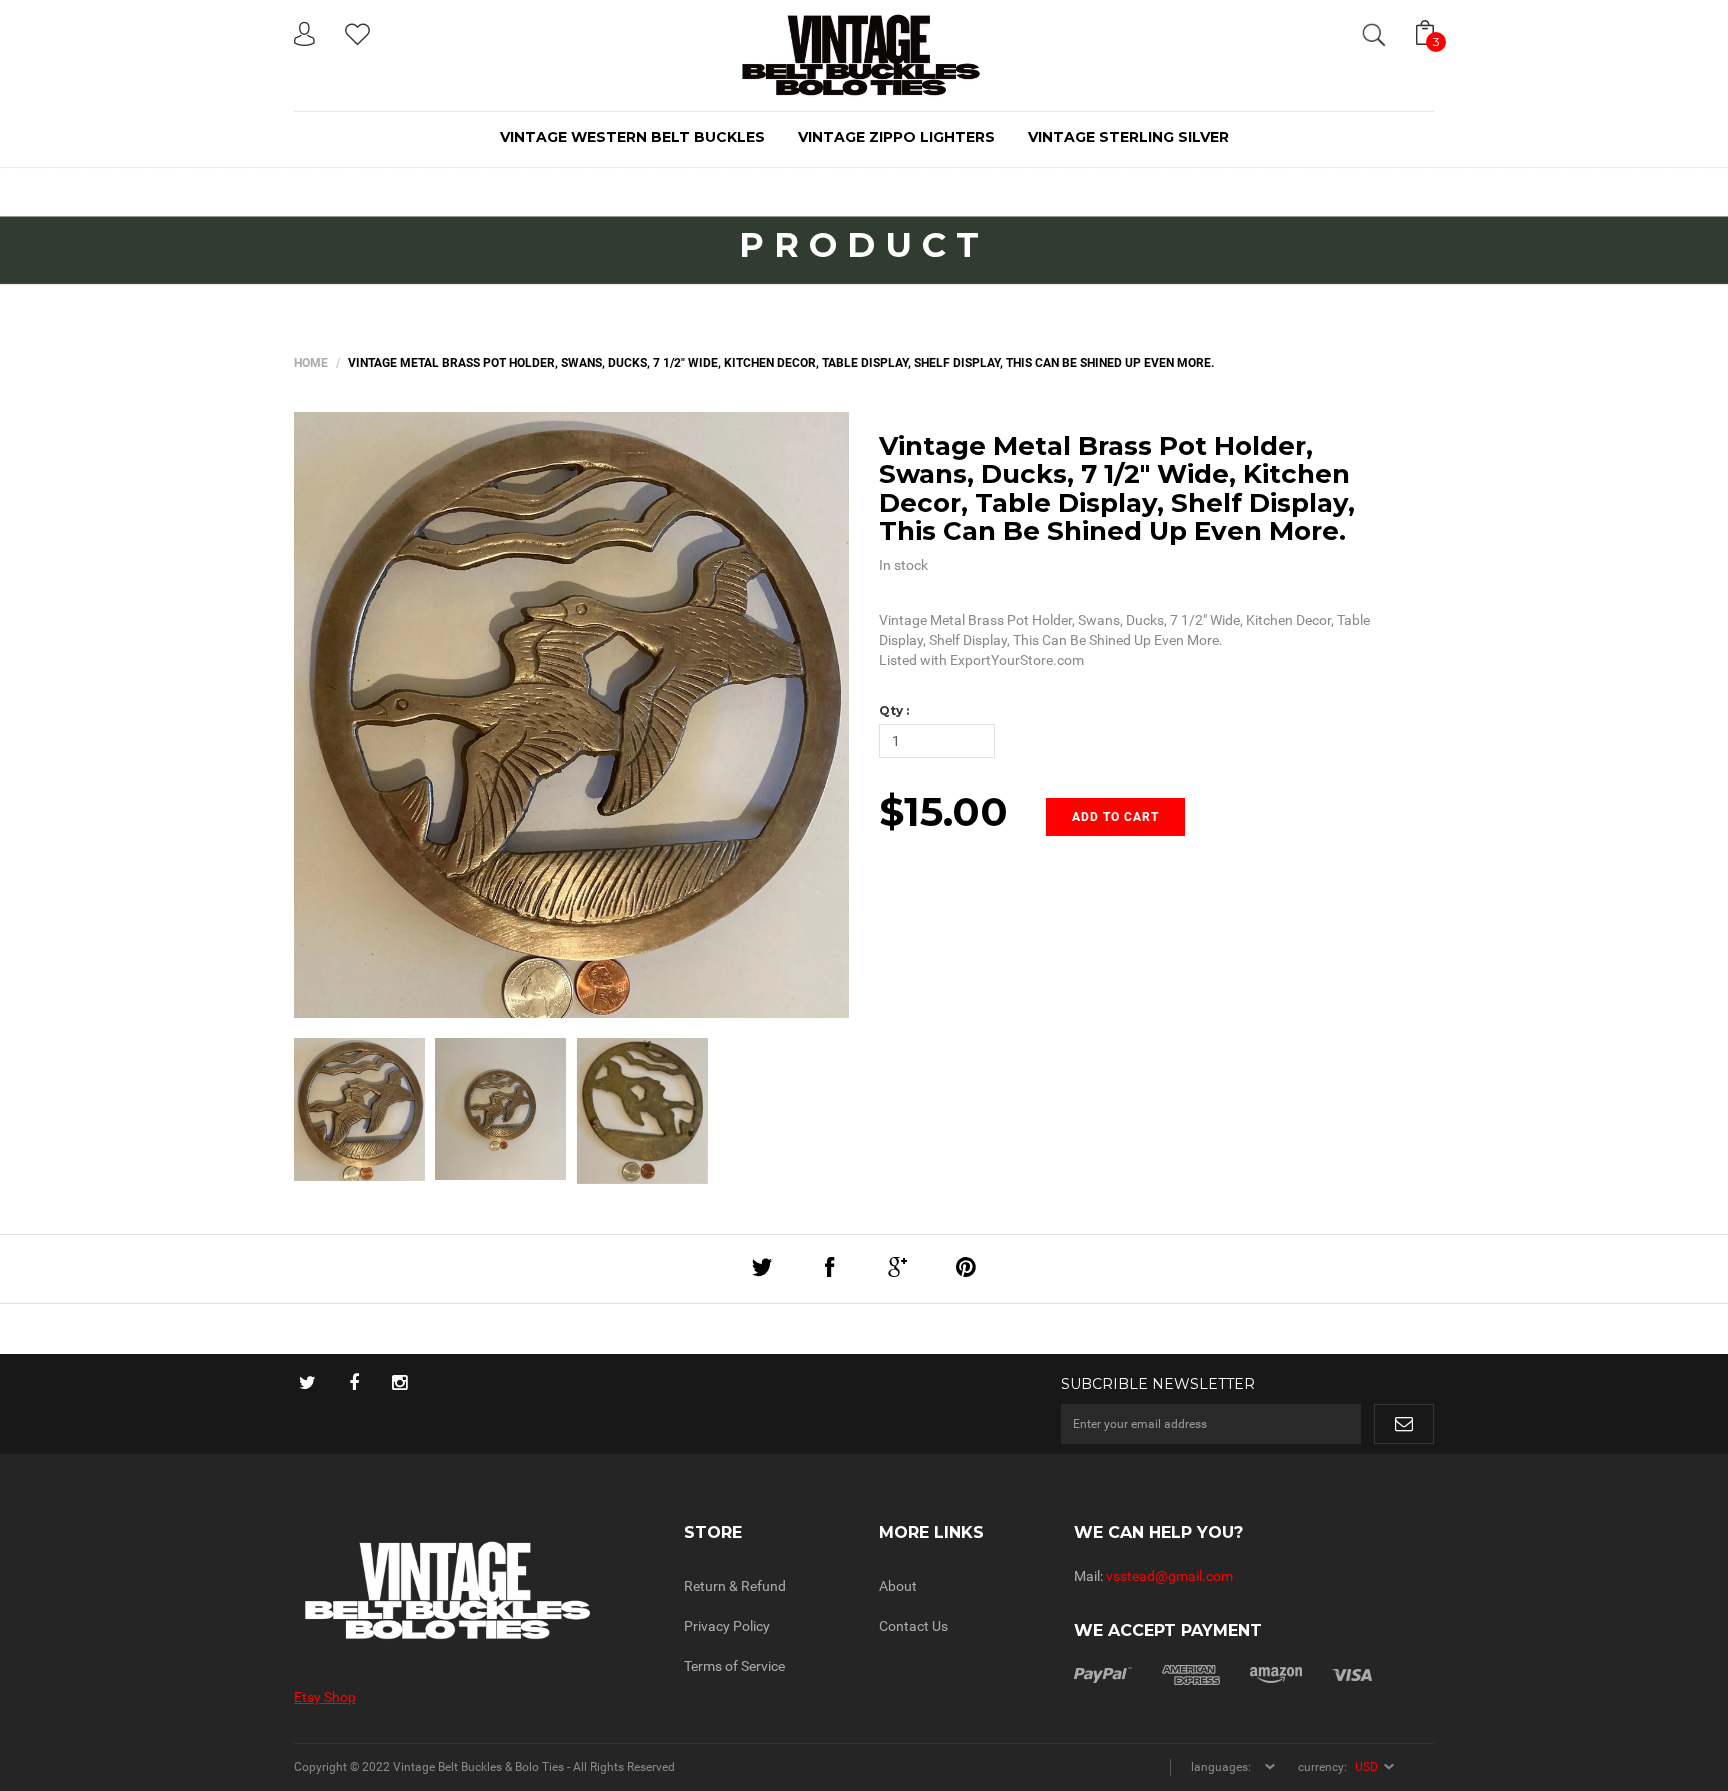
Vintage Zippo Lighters (896, 137)
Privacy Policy (727, 1626)
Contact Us (913, 1626)
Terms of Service (734, 1666)
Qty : (894, 710)
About (898, 1586)
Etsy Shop (325, 1697)
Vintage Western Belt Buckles (632, 137)
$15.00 (943, 811)
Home (311, 363)
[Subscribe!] (1404, 1424)
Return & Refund (735, 1586)
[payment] (1223, 1674)
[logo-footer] (474, 1590)
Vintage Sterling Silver (1128, 137)
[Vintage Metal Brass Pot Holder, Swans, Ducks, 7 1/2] (359, 1109)
